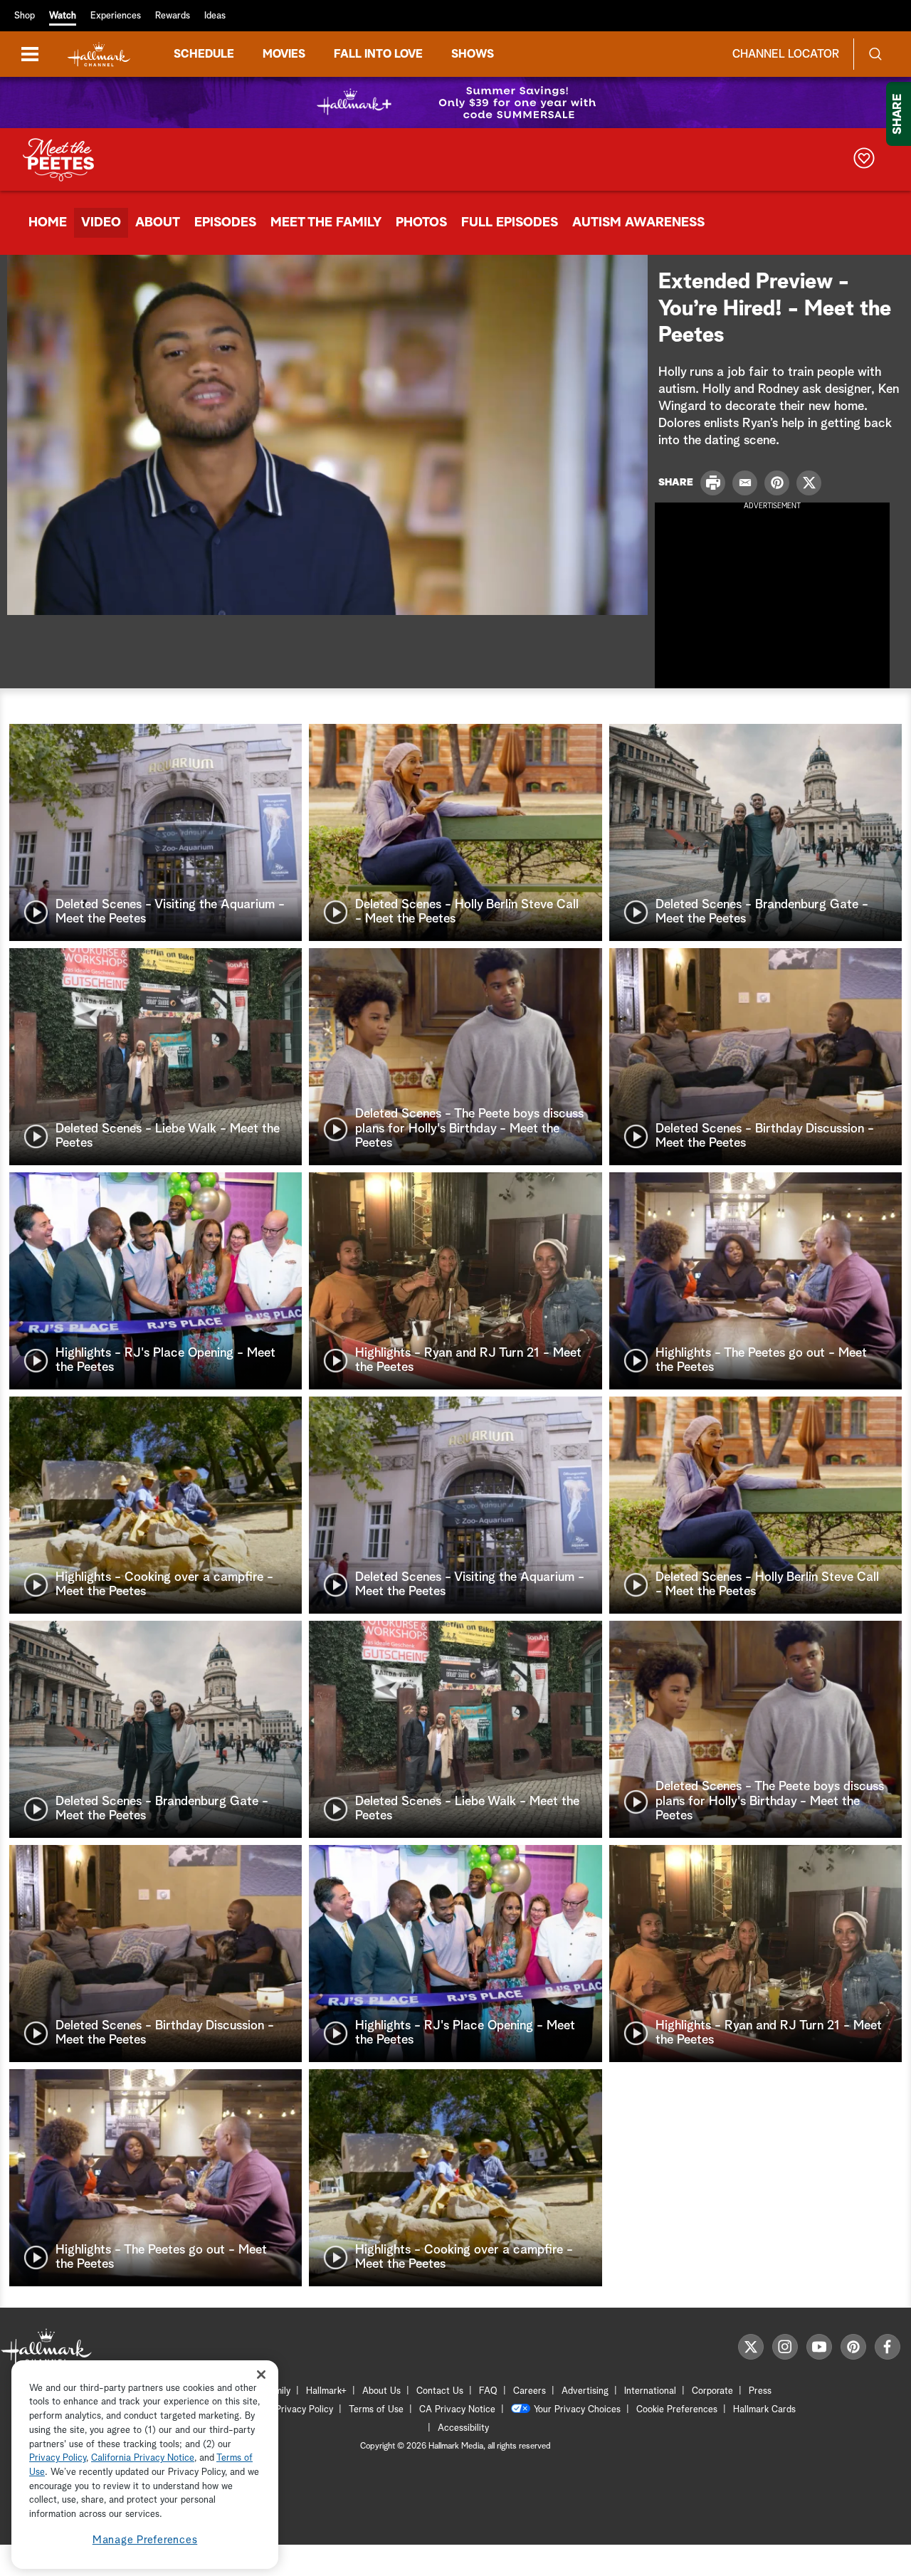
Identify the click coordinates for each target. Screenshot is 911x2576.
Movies (284, 54)
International (650, 2391)
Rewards (173, 16)
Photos (421, 223)
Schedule (204, 54)
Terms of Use (376, 2410)
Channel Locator (786, 54)
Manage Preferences (145, 2540)
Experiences (116, 16)
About (158, 223)
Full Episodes (510, 223)
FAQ (488, 2391)
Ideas (215, 16)
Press (760, 2391)
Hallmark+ (326, 2391)
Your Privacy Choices (577, 2410)
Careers (530, 2391)
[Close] (261, 2375)
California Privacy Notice (143, 2459)
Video (101, 223)
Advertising (585, 2391)
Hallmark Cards (764, 2410)
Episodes (225, 223)
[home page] (99, 54)
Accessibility (463, 2428)
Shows (473, 54)
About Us (381, 2391)
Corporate (712, 2391)
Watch (63, 16)
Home (48, 223)
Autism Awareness (638, 223)
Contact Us (440, 2391)
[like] (864, 160)
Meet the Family (326, 223)
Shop (25, 16)
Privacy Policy (304, 2410)
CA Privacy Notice (457, 2410)
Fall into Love (378, 54)
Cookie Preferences (677, 2410)
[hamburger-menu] (30, 54)
